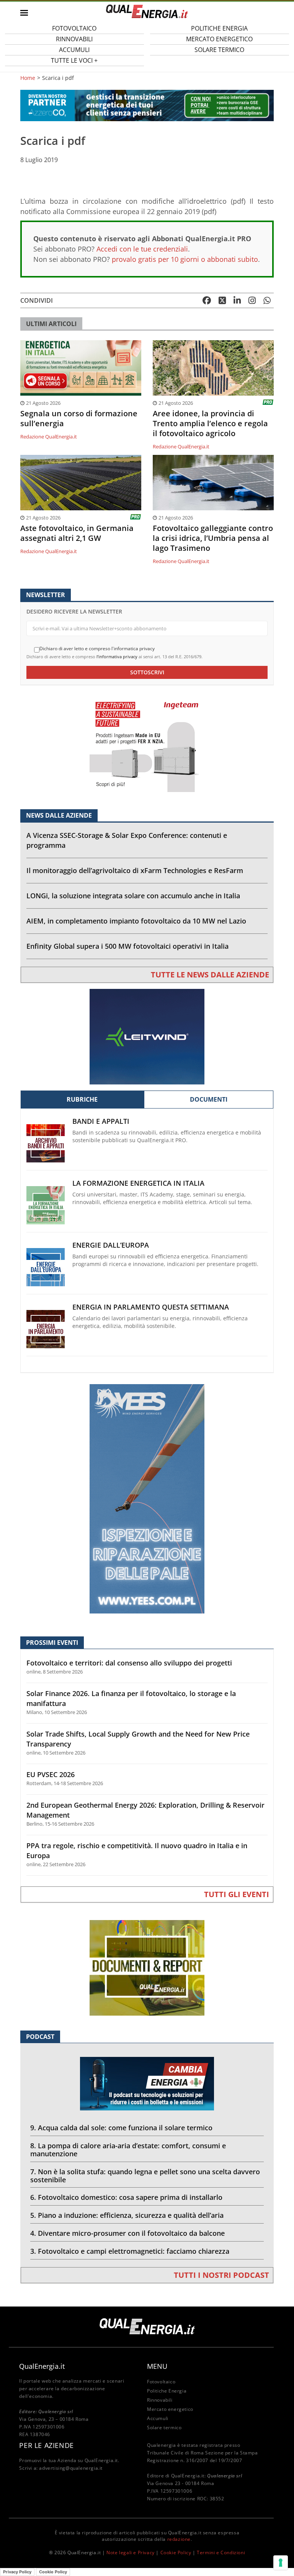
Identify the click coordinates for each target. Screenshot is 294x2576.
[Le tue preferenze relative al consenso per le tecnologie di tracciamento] (281, 2563)
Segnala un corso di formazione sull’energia (79, 419)
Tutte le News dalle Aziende (210, 975)
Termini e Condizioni (221, 2552)
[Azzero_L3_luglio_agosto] (147, 105)
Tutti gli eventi (237, 1894)
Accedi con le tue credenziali (142, 249)
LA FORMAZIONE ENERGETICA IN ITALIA (138, 1183)
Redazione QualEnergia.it (49, 437)
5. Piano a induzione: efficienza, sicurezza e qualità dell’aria (127, 2215)
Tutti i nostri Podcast (221, 2275)
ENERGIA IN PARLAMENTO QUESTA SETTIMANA (151, 1307)
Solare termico (219, 50)
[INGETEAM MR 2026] (147, 744)
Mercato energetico (170, 2409)
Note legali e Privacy (131, 2552)
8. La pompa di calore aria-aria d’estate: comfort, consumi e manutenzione (128, 2150)
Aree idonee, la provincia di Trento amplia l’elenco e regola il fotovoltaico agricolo (210, 424)
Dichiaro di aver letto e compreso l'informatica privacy (97, 649)
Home (28, 78)
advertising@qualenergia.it (71, 2468)
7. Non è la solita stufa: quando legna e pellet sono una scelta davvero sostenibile (145, 2176)
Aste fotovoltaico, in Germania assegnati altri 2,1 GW (77, 533)
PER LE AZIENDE (46, 2445)
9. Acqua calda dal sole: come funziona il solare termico (121, 2128)
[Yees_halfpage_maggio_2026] (147, 1498)
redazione (179, 2539)
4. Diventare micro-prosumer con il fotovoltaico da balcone (127, 2233)
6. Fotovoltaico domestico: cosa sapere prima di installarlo (126, 2197)
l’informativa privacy (117, 657)
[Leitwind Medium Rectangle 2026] (147, 1036)
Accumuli (158, 2418)
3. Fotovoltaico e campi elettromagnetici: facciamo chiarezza (130, 2251)
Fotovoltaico (161, 2382)
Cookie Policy (176, 2552)
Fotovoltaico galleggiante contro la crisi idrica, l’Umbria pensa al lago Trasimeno (213, 538)
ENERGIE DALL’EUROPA (111, 1245)
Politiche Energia (167, 2391)
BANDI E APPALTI (101, 1121)
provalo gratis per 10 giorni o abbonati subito (185, 259)
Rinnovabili (160, 2400)
